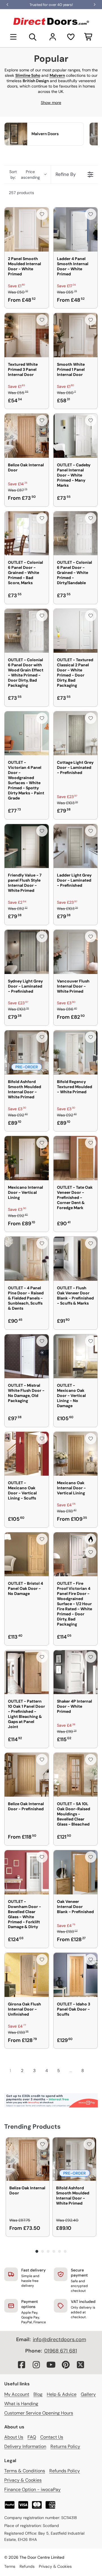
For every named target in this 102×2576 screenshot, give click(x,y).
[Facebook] (22, 2365)
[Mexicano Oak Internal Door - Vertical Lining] (76, 1454)
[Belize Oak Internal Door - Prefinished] (27, 1775)
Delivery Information (25, 2446)
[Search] (33, 37)
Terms (10, 2566)
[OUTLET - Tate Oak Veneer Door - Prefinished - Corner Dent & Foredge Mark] (76, 1158)
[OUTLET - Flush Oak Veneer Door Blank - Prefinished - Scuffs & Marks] (76, 1259)
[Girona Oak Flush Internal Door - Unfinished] (27, 1975)
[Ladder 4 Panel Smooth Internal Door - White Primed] (76, 229)
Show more (51, 103)
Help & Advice (62, 2394)
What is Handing (21, 2404)
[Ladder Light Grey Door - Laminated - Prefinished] (76, 846)
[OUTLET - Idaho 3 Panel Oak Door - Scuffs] (76, 1975)
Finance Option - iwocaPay (32, 2489)
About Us (14, 2437)
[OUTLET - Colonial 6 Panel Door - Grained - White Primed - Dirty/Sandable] (76, 533)
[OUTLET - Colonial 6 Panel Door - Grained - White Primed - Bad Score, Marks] (27, 533)
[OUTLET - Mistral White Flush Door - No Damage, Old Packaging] (27, 1356)
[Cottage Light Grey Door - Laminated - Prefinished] (76, 733)
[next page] (93, 2071)
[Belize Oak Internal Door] (27, 436)
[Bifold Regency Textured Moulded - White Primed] (76, 1052)
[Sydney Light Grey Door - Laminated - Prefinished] (27, 952)
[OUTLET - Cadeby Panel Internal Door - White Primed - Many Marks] (76, 436)
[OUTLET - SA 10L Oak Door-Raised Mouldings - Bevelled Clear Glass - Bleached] (76, 1775)
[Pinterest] (66, 2365)
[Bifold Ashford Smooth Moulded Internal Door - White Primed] (27, 1052)
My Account (17, 2394)
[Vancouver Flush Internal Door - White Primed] (76, 952)
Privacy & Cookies (23, 2480)
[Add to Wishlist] (42, 214)
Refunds (27, 2566)
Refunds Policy (65, 2471)
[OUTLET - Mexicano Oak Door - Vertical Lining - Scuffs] (27, 1454)
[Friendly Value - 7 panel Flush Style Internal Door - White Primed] (27, 846)
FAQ (32, 2437)
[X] (80, 2365)
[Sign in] (53, 37)
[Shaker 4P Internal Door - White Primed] (76, 1672)
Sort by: (25, 175)
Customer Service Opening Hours (39, 2413)
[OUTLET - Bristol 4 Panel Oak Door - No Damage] (27, 1554)
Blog (38, 2394)
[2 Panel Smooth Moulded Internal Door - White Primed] (27, 229)
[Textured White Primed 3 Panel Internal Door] (27, 335)
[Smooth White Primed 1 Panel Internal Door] (76, 335)
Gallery (88, 2394)
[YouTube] (51, 2365)
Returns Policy (65, 2446)
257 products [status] (21, 193)
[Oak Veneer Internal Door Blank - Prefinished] (76, 1872)
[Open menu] (13, 37)
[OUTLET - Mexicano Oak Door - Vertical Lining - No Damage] (76, 1356)
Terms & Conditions (25, 2471)
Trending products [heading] (32, 2127)
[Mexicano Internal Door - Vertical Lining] (27, 1158)
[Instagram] (36, 2365)
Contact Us (52, 2437)
